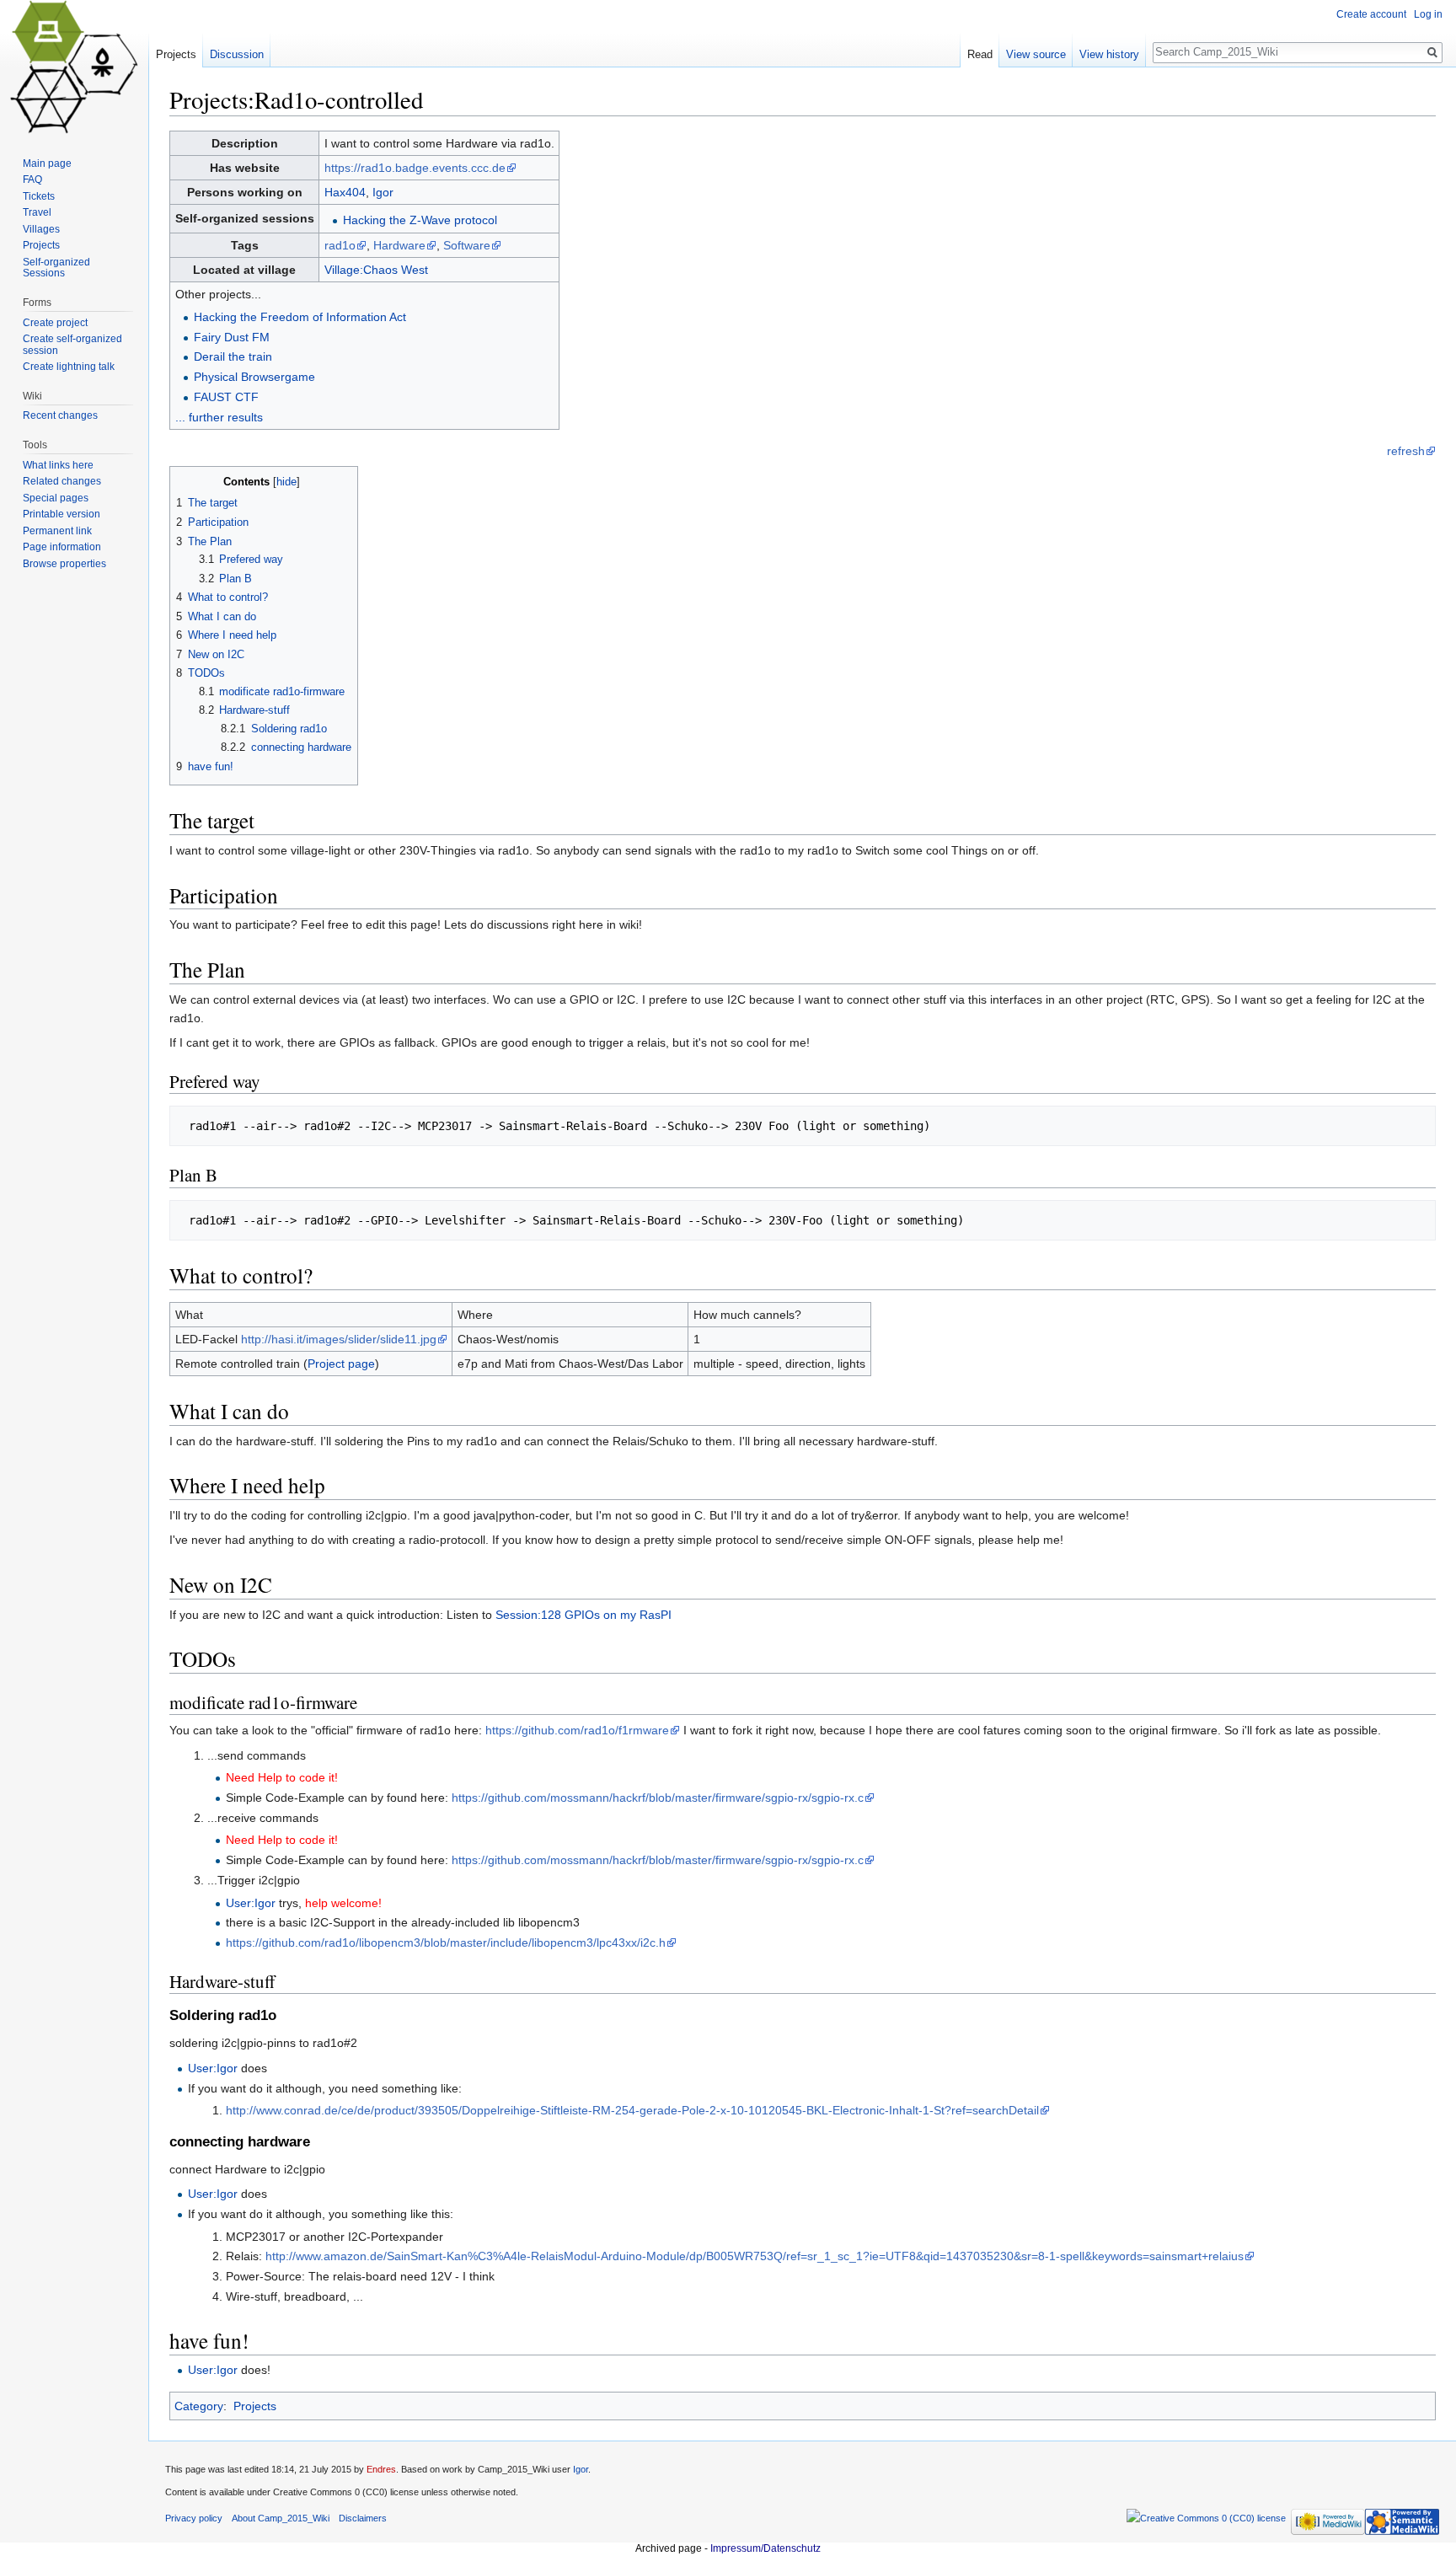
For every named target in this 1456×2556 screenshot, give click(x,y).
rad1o (340, 245)
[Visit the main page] (74, 67)
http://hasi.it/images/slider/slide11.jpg (339, 1339)
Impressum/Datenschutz (765, 2548)
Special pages (56, 498)
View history (1109, 54)
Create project (55, 323)
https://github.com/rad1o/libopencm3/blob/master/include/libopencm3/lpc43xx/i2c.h (446, 1942)
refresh (1406, 451)
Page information (62, 547)
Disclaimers (363, 2518)
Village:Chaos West (376, 270)
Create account (1371, 14)
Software (467, 245)
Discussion (237, 54)
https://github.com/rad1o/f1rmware (577, 1730)
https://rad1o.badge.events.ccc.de (415, 168)
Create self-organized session (72, 345)
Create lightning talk (69, 367)
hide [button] (286, 482)
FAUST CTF (226, 397)
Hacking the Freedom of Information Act (300, 317)
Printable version (62, 514)
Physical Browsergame (254, 377)
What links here (58, 465)
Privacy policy (194, 2518)
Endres (381, 2469)
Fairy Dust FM (232, 337)
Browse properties (64, 564)
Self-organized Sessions (56, 268)
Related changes (62, 481)
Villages (41, 229)
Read (980, 54)
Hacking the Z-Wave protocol (420, 220)
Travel (37, 212)
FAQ (32, 180)
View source (1036, 54)
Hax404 (345, 192)
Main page (47, 163)
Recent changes (60, 415)
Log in (1428, 14)
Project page (341, 1364)
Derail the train (233, 356)
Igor (383, 192)
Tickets (39, 196)
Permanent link (57, 531)
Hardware (399, 245)
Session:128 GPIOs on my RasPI (583, 1615)
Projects (255, 2406)
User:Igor (251, 1903)
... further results (219, 417)
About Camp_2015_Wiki (281, 2518)
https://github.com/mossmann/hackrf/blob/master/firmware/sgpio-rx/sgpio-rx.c (658, 1798)
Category (199, 2406)
